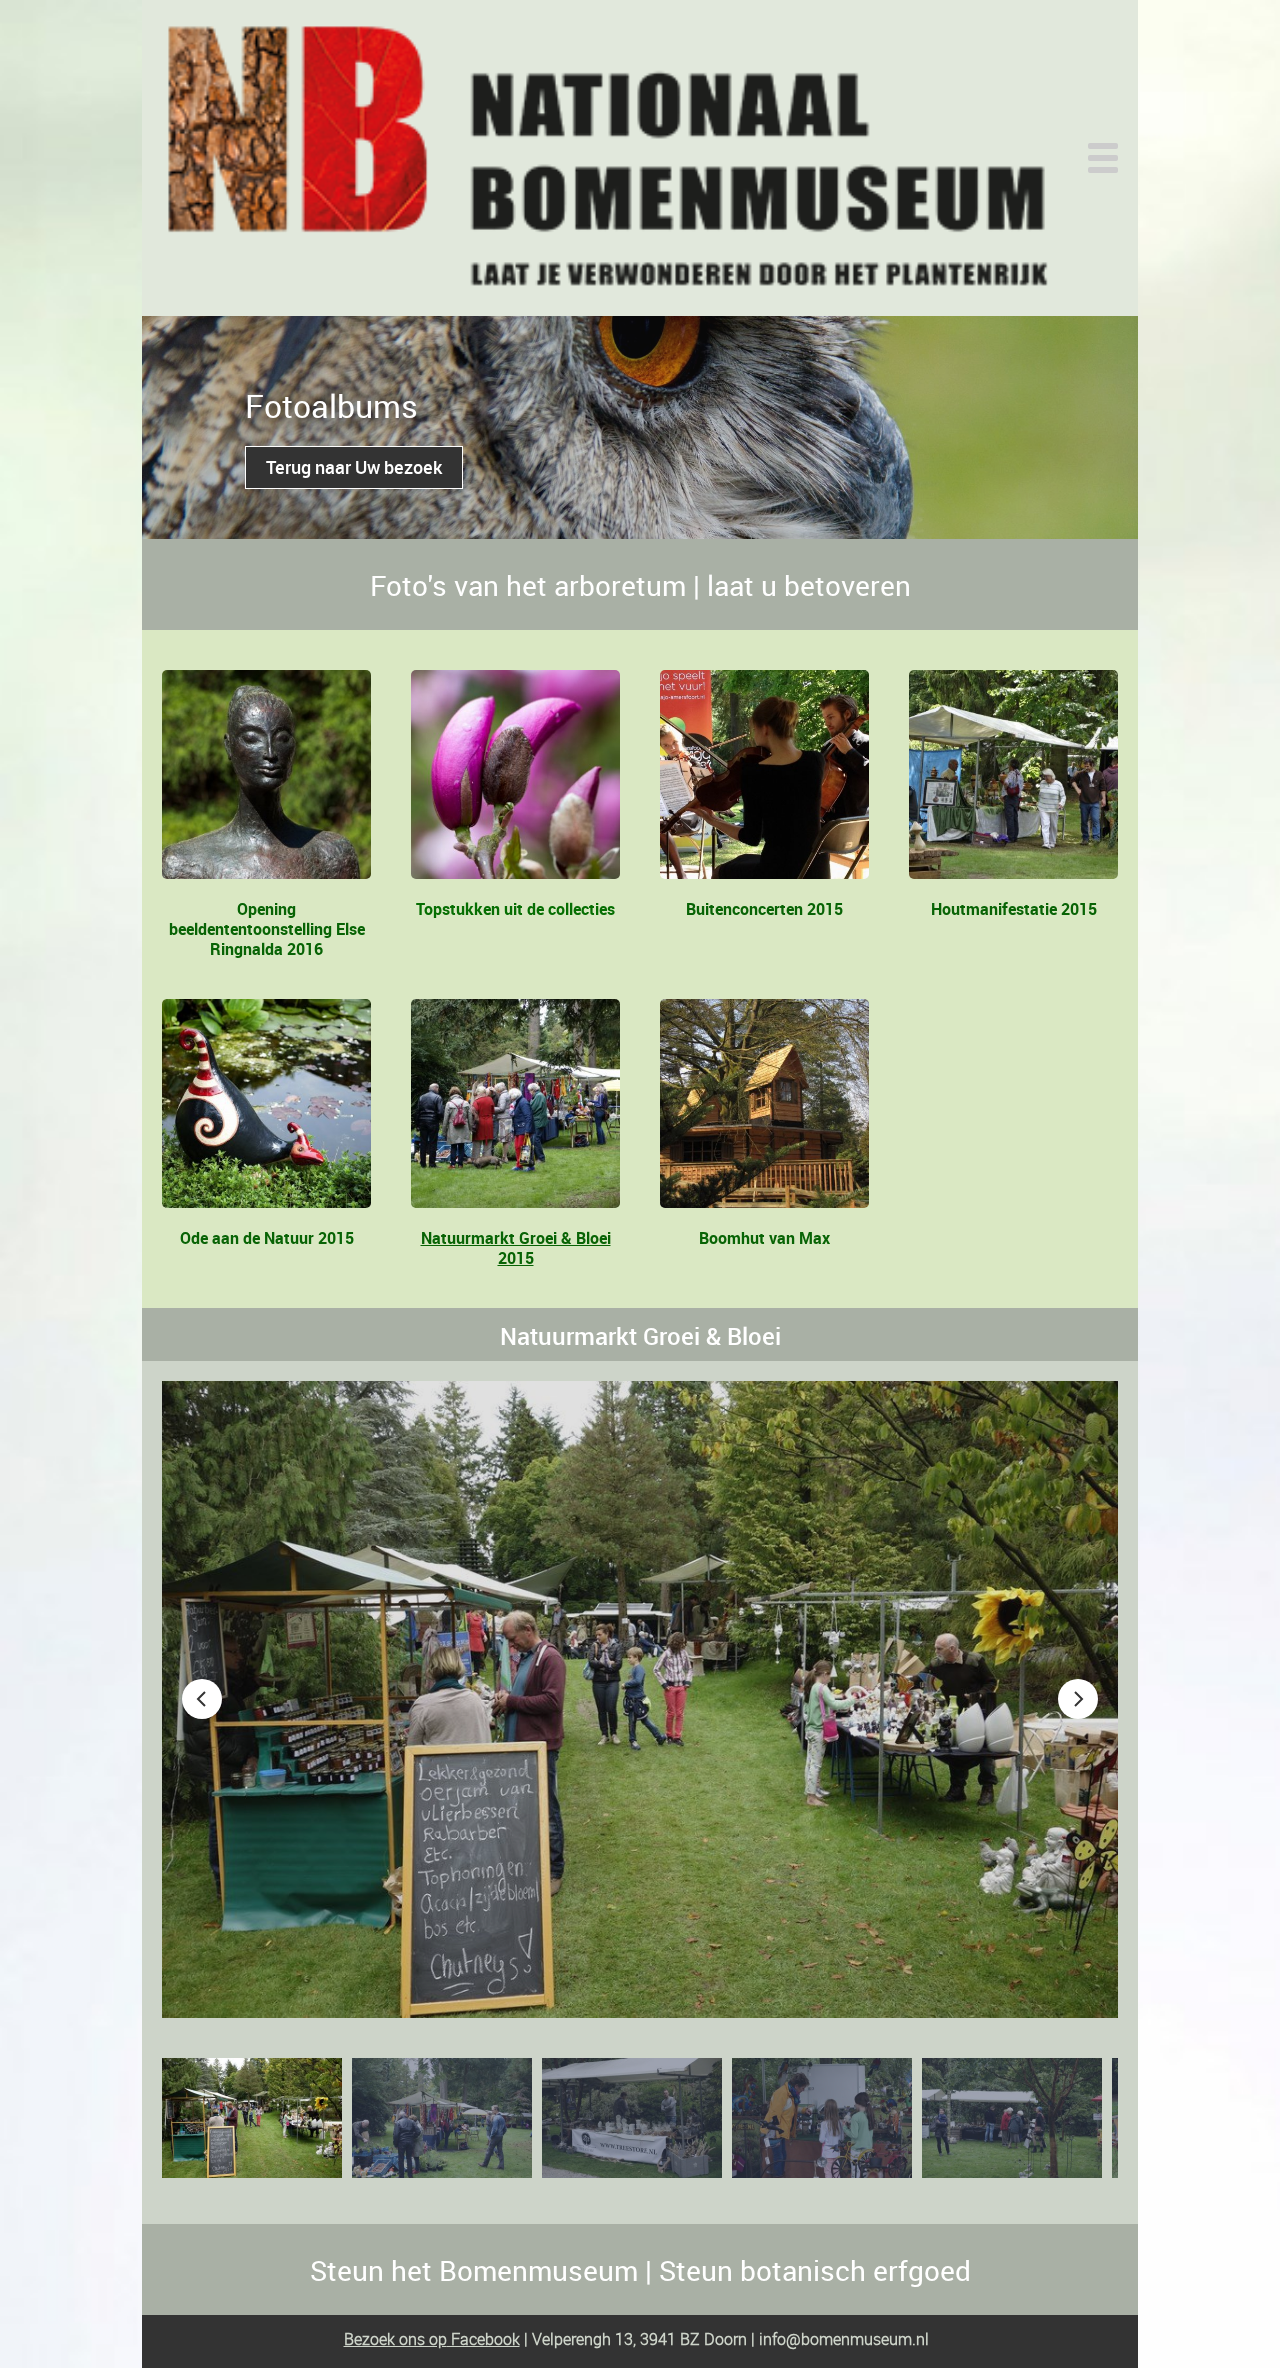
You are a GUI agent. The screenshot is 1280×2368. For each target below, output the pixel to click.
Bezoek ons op (395, 2339)
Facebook (483, 2339)
